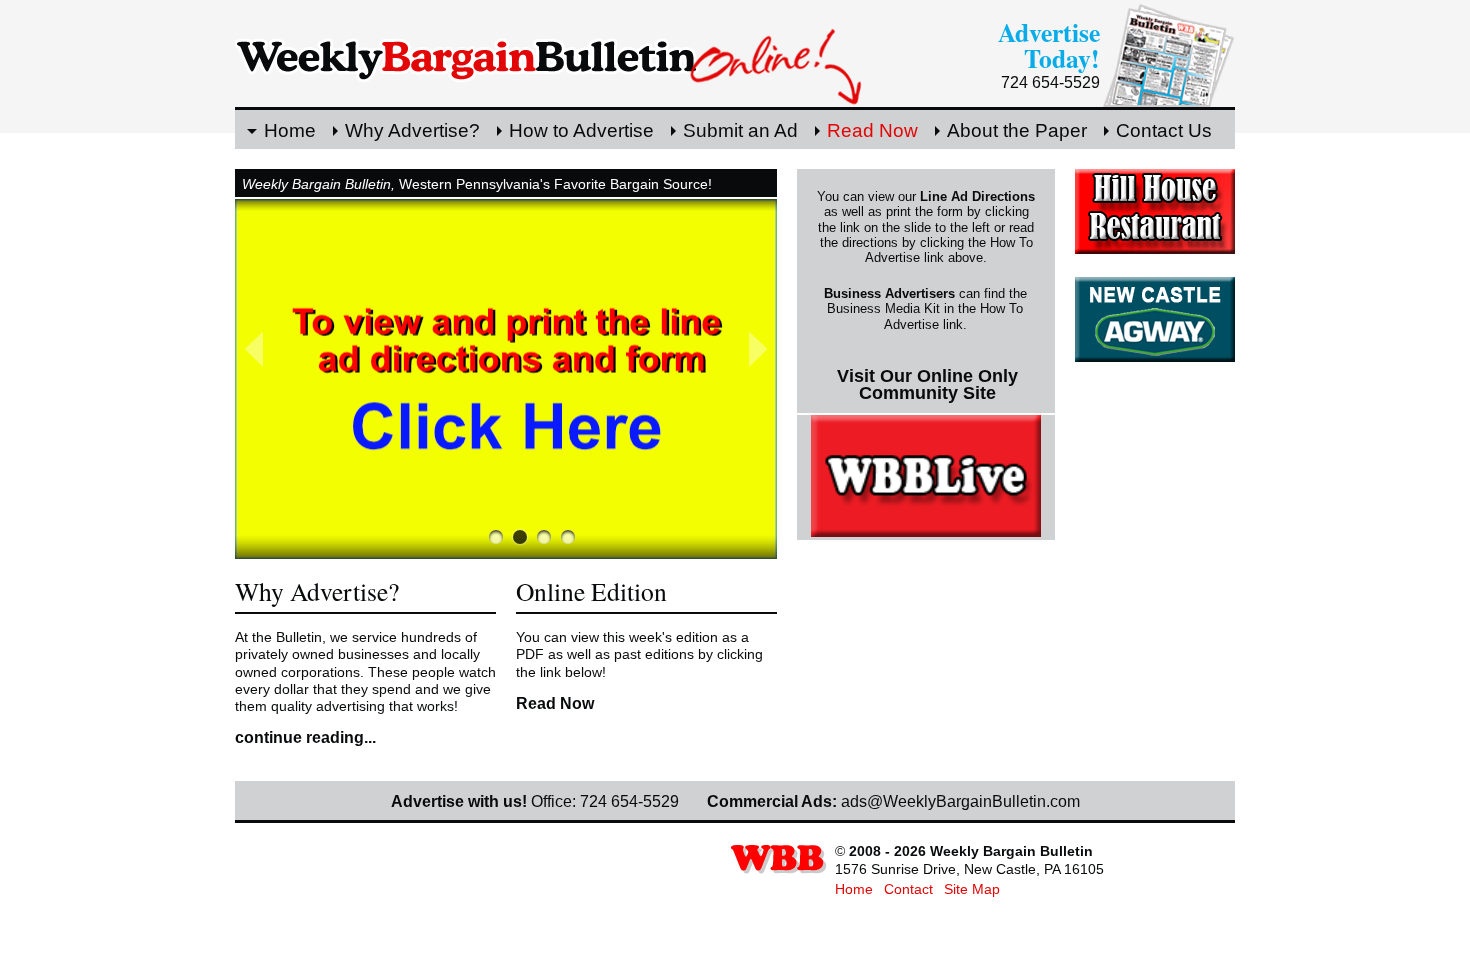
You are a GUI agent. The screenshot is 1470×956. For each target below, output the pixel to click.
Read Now (872, 130)
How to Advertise (581, 130)
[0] (496, 537)
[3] (568, 537)
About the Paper (1017, 130)
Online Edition (591, 591)
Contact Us (1164, 130)
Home (290, 130)
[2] (544, 537)
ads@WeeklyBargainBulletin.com (960, 801)
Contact (908, 889)
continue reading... (305, 737)
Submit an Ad (740, 130)
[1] (520, 537)
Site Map (972, 889)
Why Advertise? (412, 130)
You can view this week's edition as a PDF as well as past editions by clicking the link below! (639, 654)
